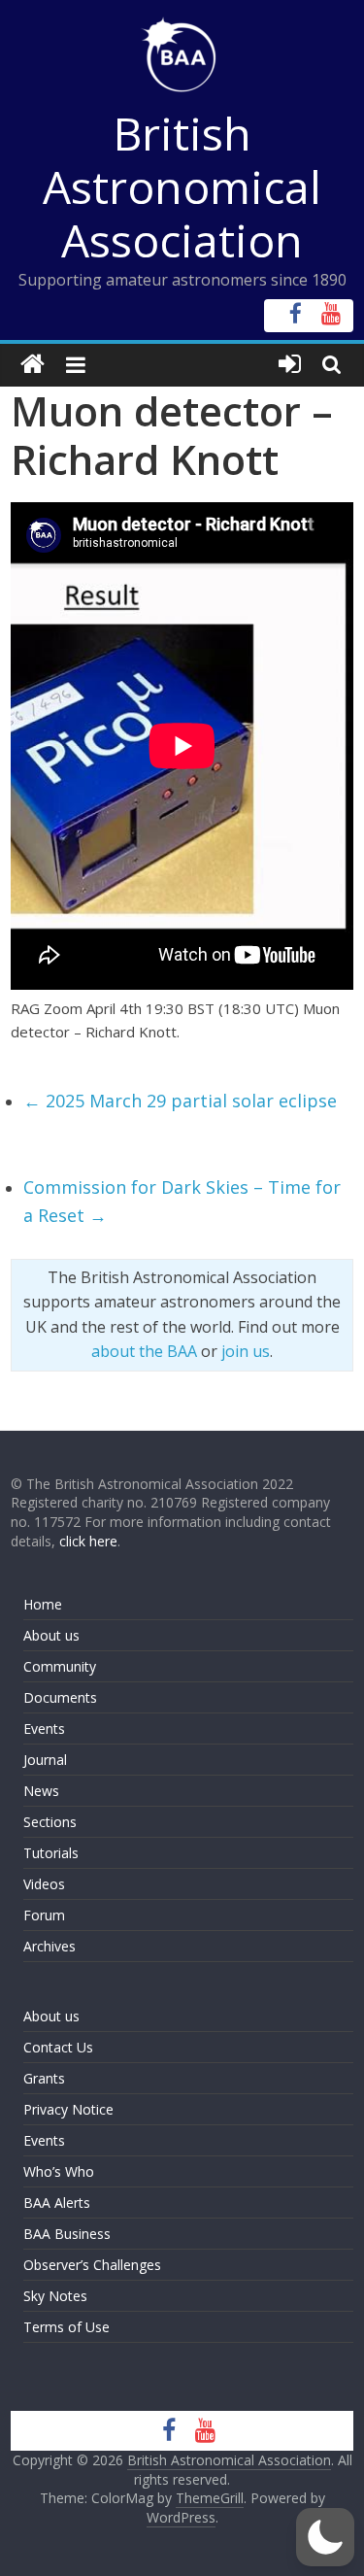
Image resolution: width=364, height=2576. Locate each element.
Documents (60, 1697)
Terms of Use (66, 2327)
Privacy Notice (68, 2109)
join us (246, 1351)
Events (44, 1729)
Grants (44, 2078)
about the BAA (144, 1351)
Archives (50, 1946)
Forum (44, 1915)
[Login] (290, 365)
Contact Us (58, 2047)
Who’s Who (59, 2171)
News (41, 1791)
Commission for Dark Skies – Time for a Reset (182, 1201)
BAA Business (67, 2234)
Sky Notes (55, 2296)
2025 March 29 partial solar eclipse (180, 1101)
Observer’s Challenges (92, 2265)
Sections (50, 1822)
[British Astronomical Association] (33, 365)
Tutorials (51, 1853)
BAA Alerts (57, 2203)
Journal (45, 1760)
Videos (44, 1884)
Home (43, 1604)
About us (51, 1635)
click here (88, 1541)
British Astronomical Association (182, 186)
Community (60, 1666)
